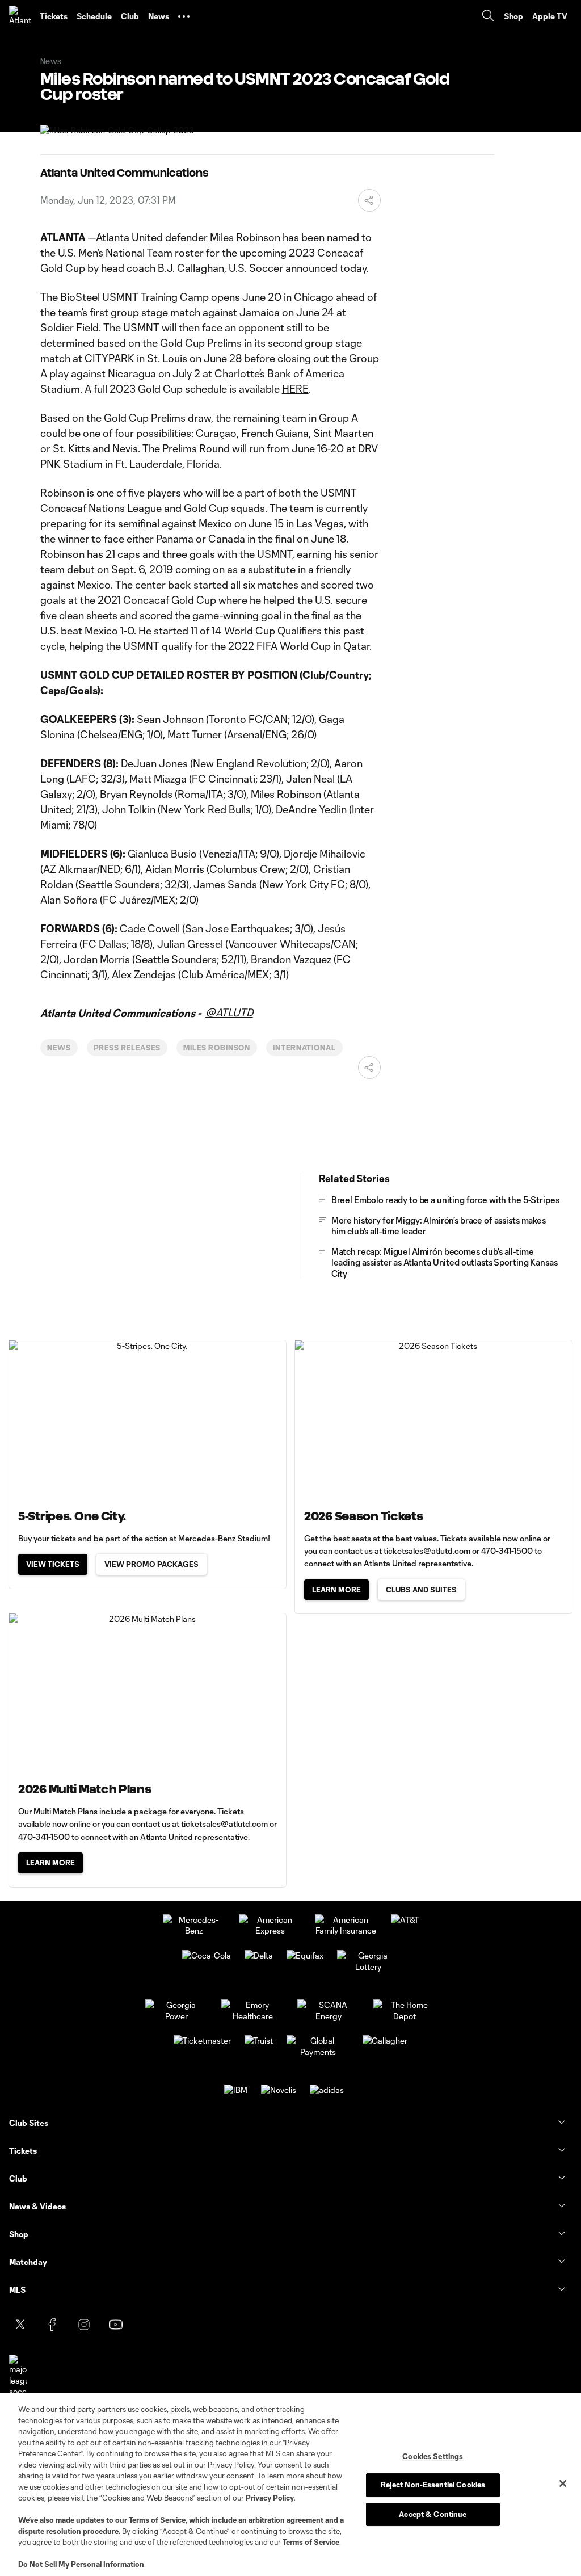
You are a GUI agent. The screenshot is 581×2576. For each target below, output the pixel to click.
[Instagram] (84, 2325)
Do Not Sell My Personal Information (81, 2564)
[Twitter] (20, 2325)
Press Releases (127, 1048)
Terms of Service (157, 2520)
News (59, 1048)
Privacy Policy (270, 2498)
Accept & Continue (433, 2514)
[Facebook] (52, 2325)
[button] (184, 16)
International (304, 1048)
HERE (295, 389)
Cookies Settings (433, 2456)
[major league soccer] (18, 2376)
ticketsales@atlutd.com (427, 1551)
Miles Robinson (217, 1048)
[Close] (563, 2483)
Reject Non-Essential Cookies (433, 2485)
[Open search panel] (488, 17)
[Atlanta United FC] (20, 16)
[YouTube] (116, 2325)
